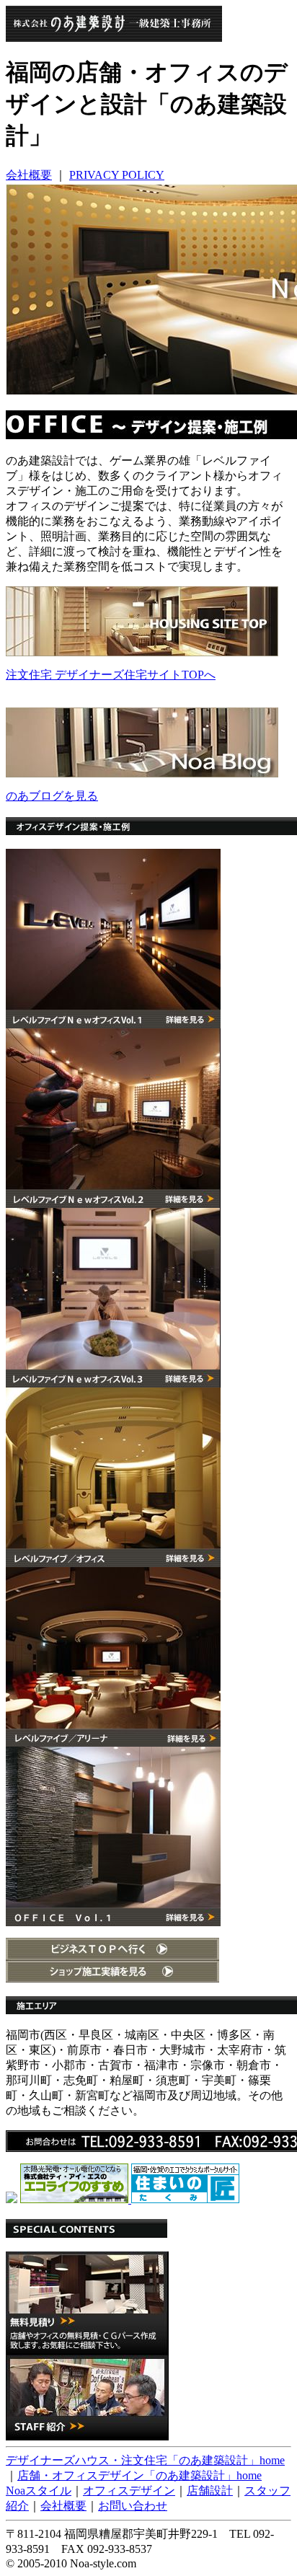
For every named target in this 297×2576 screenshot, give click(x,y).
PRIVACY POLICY (117, 175)
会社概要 (29, 175)
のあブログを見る (52, 796)
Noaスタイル (39, 2491)
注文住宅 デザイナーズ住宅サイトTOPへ (111, 675)
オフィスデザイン (129, 2491)
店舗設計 (210, 2491)
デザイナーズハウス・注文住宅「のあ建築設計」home (145, 2460)
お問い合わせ (133, 2506)
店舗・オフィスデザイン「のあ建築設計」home (139, 2475)
